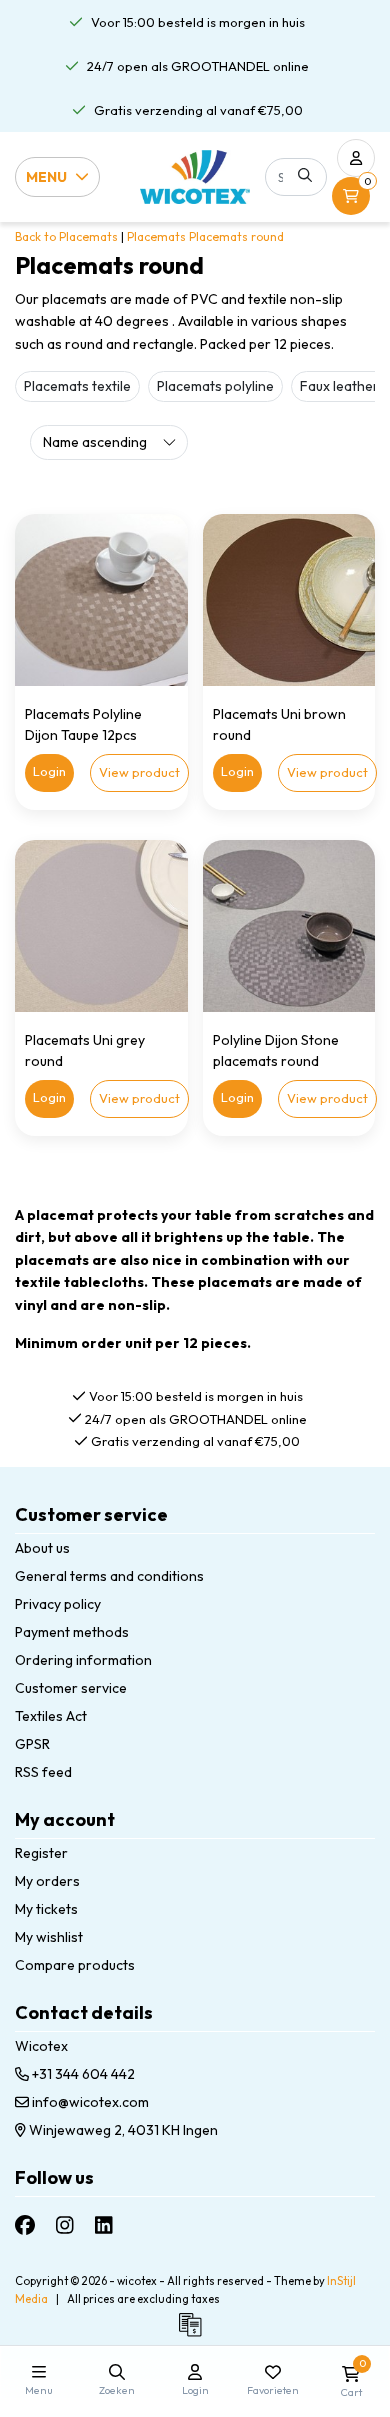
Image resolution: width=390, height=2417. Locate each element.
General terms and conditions (109, 1576)
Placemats (156, 236)
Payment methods (72, 1632)
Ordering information (83, 1660)
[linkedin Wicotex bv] (104, 2224)
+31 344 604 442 (82, 2074)
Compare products (75, 1965)
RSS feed (43, 1772)
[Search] (305, 175)
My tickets (46, 1909)
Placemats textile (77, 386)
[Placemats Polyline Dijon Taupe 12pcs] (101, 600)
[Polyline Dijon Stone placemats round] (289, 926)
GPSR (32, 1744)
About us (42, 1548)
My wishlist (49, 1937)
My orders (47, 1881)
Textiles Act (51, 1716)
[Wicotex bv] (195, 176)
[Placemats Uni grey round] (101, 926)
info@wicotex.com (90, 2102)
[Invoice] (195, 2334)
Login (49, 771)
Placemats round (236, 236)
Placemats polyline (215, 386)
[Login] (356, 158)
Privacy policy (58, 1604)
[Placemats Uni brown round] (289, 600)
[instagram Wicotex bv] (65, 2224)
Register (41, 1853)
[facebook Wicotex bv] (25, 2224)
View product (139, 772)
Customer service (71, 1688)
